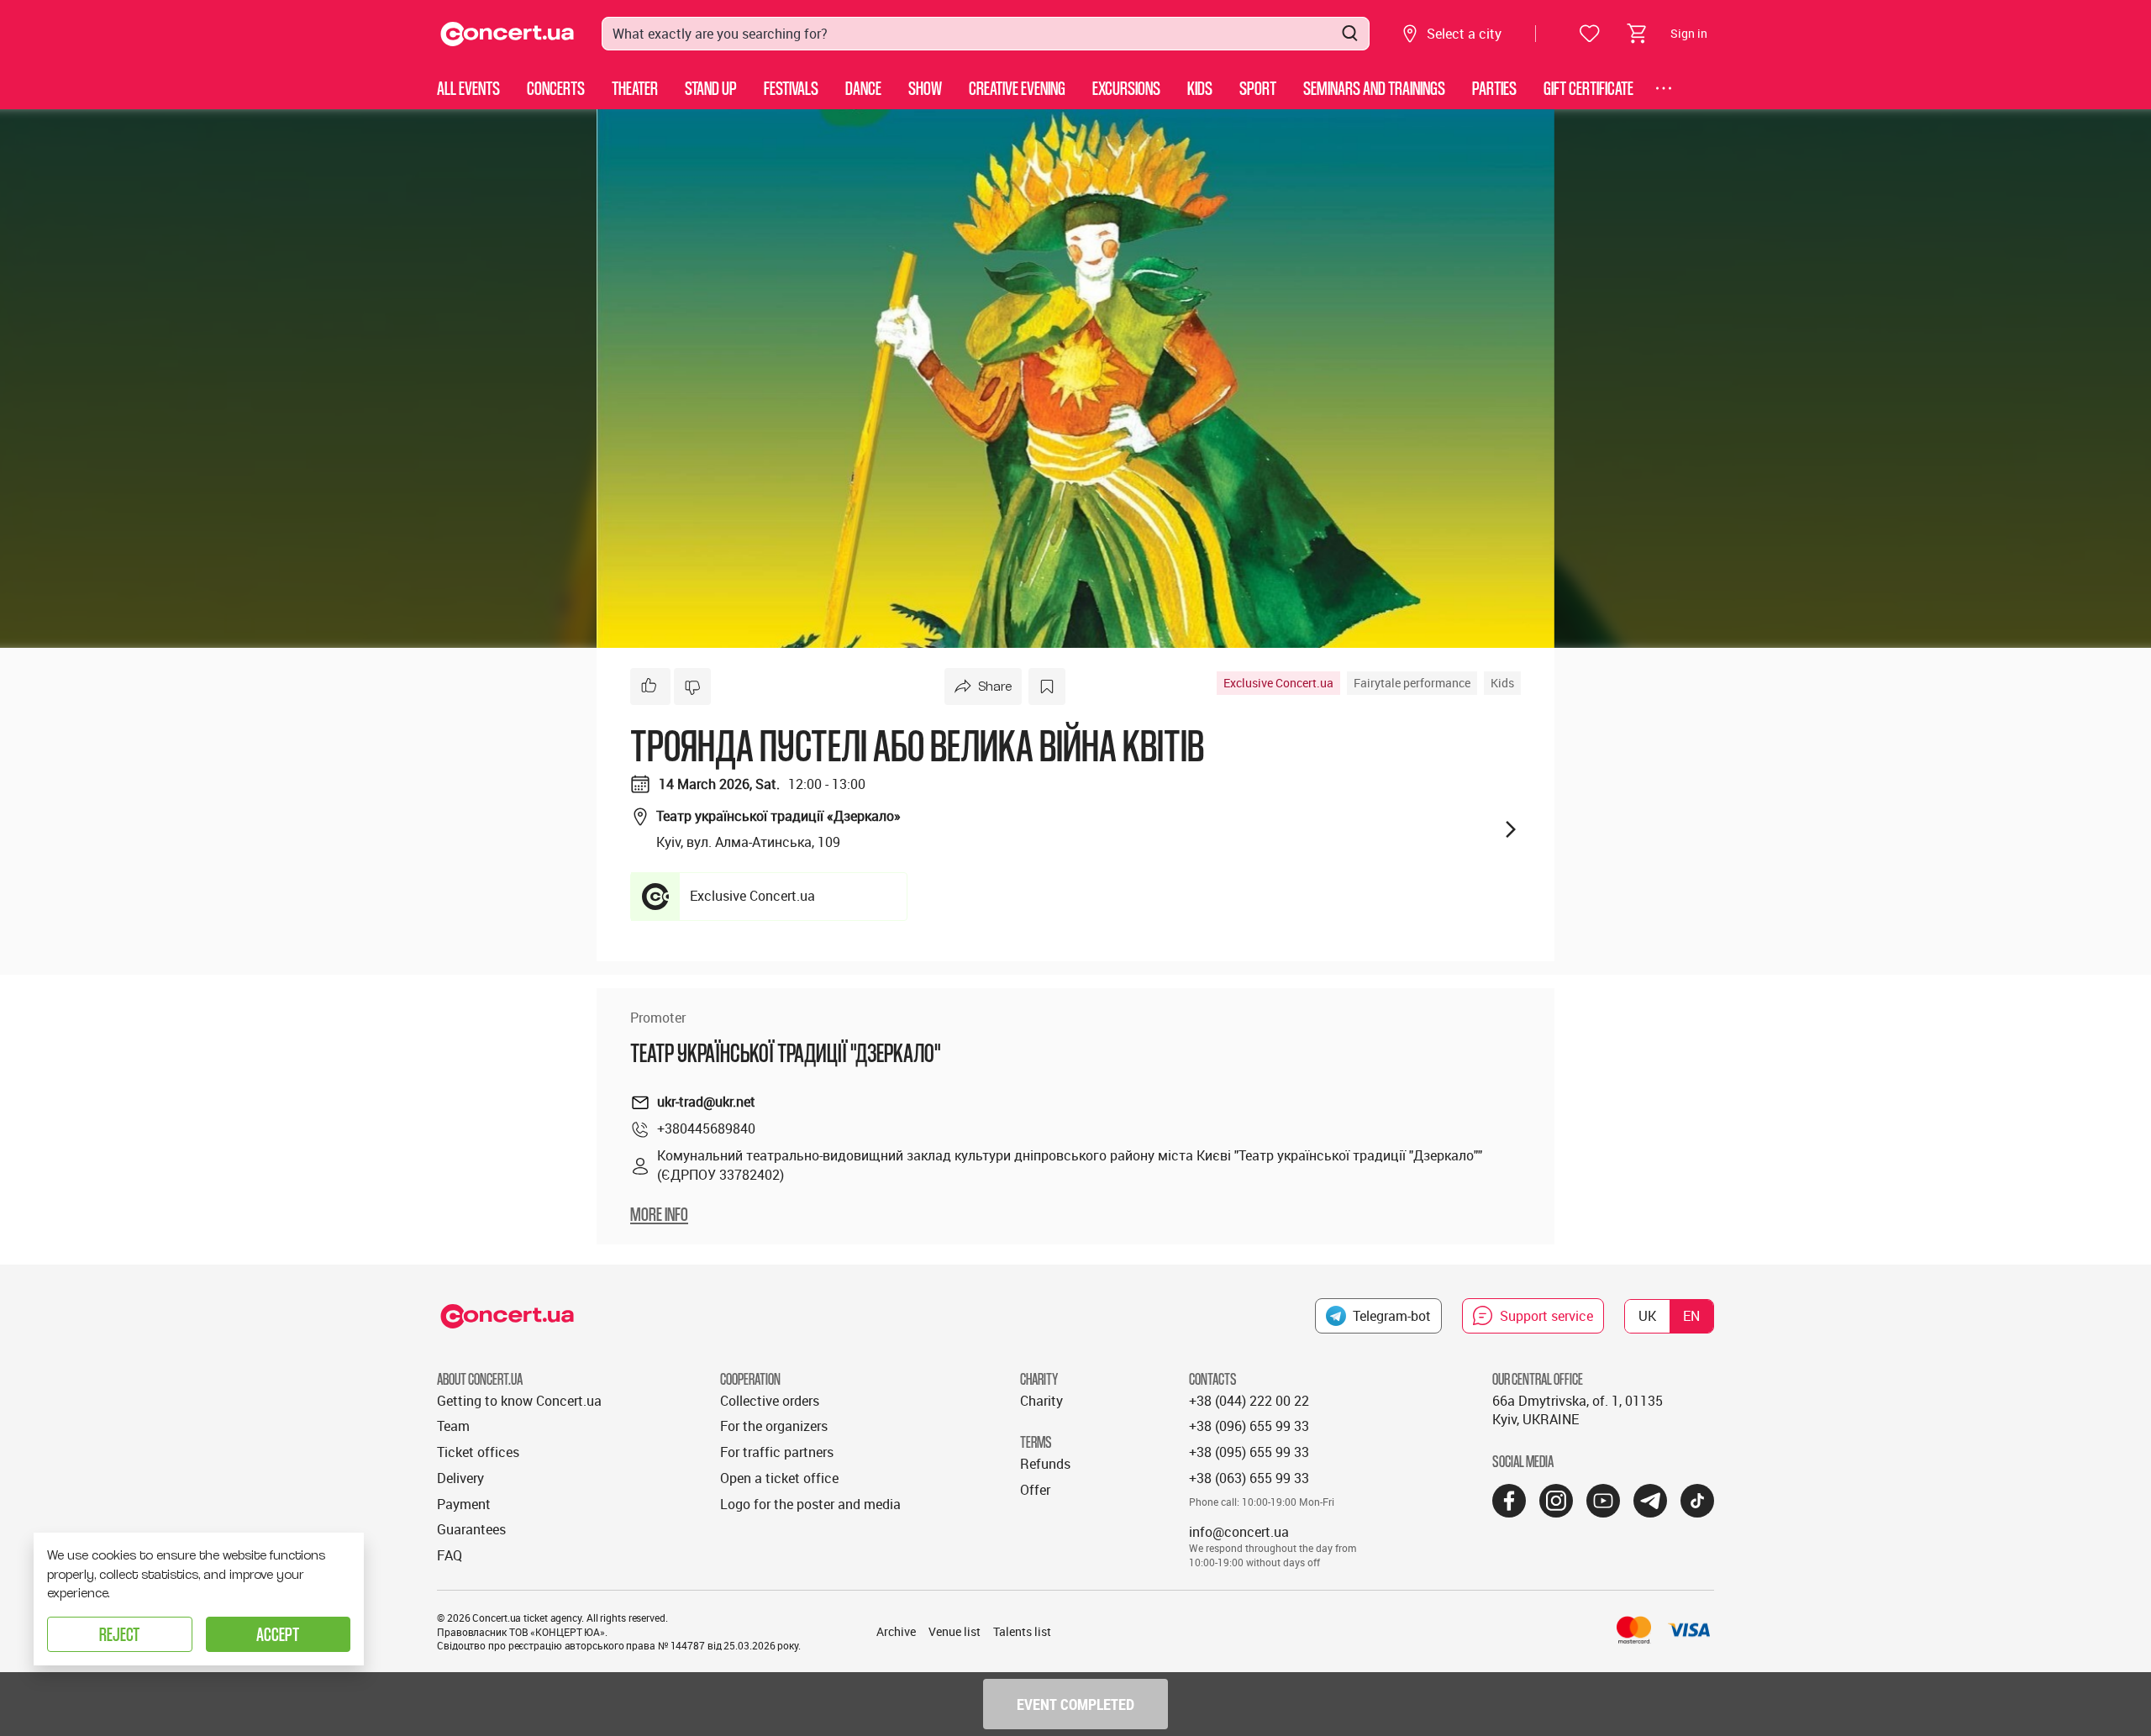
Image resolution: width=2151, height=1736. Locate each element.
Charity (1041, 1401)
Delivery (460, 1478)
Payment (464, 1504)
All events (468, 88)
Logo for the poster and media (810, 1504)
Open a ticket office (779, 1478)
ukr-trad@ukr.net (706, 1102)
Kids (1200, 88)
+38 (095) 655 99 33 (1249, 1452)
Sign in (1689, 33)
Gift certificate (1588, 88)
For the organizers (774, 1426)
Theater (635, 88)
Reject (119, 1634)
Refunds (1045, 1464)
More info (659, 1214)
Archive (896, 1631)
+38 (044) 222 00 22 (1249, 1401)
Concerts (556, 88)
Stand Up (711, 88)
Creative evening (1017, 88)
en (1691, 1316)
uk (1647, 1316)
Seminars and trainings (1374, 88)
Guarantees (471, 1529)
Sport (1258, 88)
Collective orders (770, 1401)
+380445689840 (706, 1128)
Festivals (791, 88)
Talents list (1022, 1631)
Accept (278, 1634)
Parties (1494, 88)
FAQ (450, 1555)
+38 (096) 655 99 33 (1249, 1426)
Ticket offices (478, 1452)
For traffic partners (777, 1452)
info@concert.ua (1239, 1532)
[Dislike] (692, 687)
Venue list (955, 1631)
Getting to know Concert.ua (519, 1401)
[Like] (650, 687)
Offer (1035, 1490)
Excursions (1126, 88)
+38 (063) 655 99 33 (1249, 1478)
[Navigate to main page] (508, 34)
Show (925, 88)
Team (453, 1426)
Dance (863, 88)
